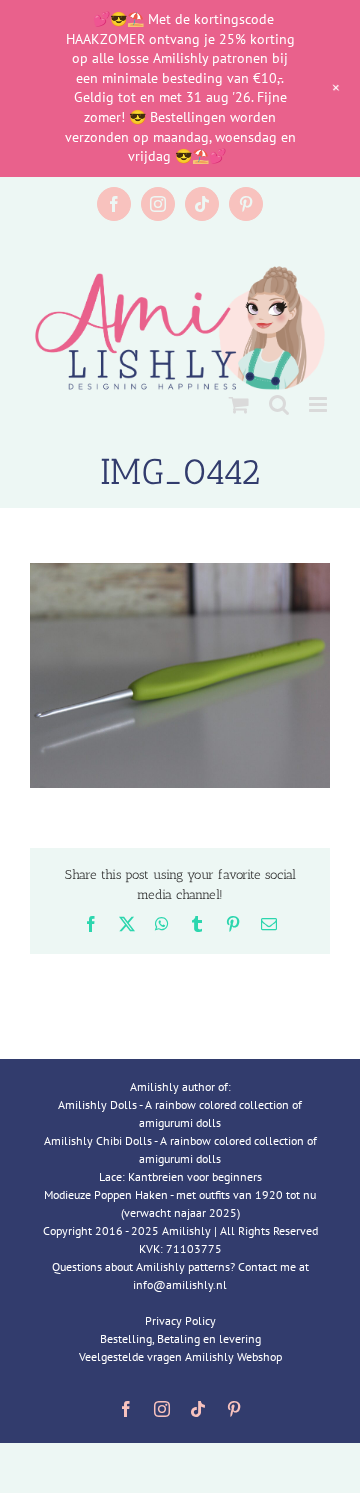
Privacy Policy (180, 1320)
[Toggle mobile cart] (239, 404)
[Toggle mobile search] (279, 404)
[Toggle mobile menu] (319, 404)
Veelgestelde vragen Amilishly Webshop (180, 1356)
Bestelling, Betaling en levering (180, 1338)
